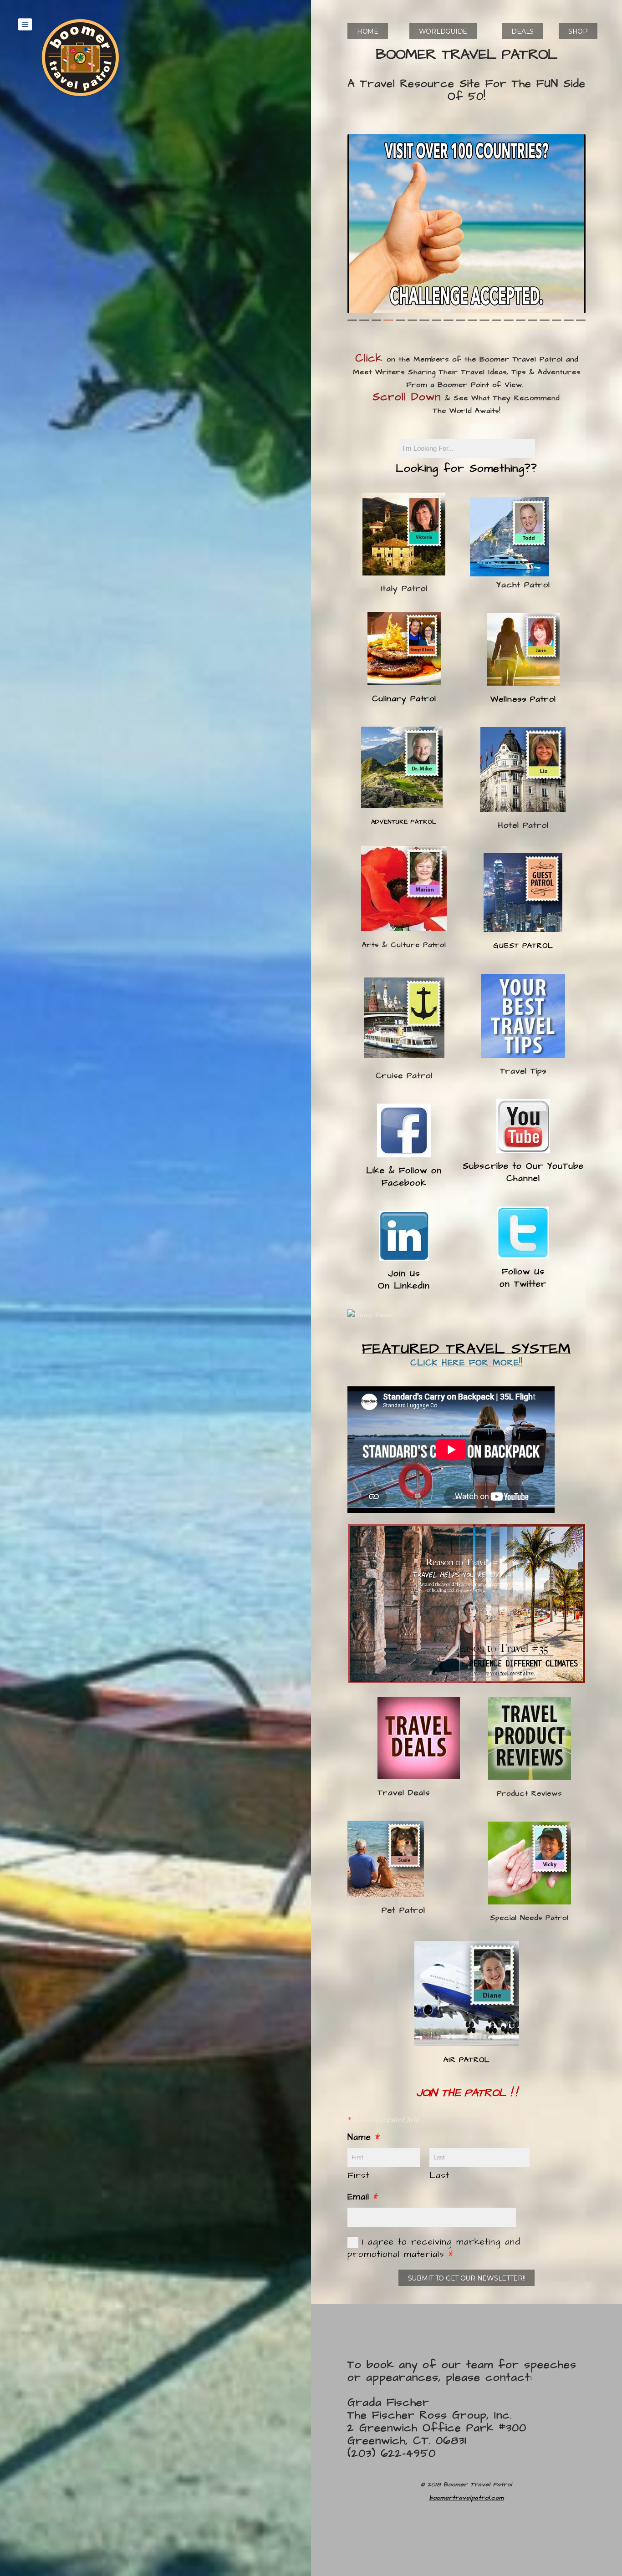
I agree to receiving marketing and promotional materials (434, 2248)
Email (363, 2197)
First (359, 2176)
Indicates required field (383, 2119)
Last (439, 2176)
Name (364, 2137)
